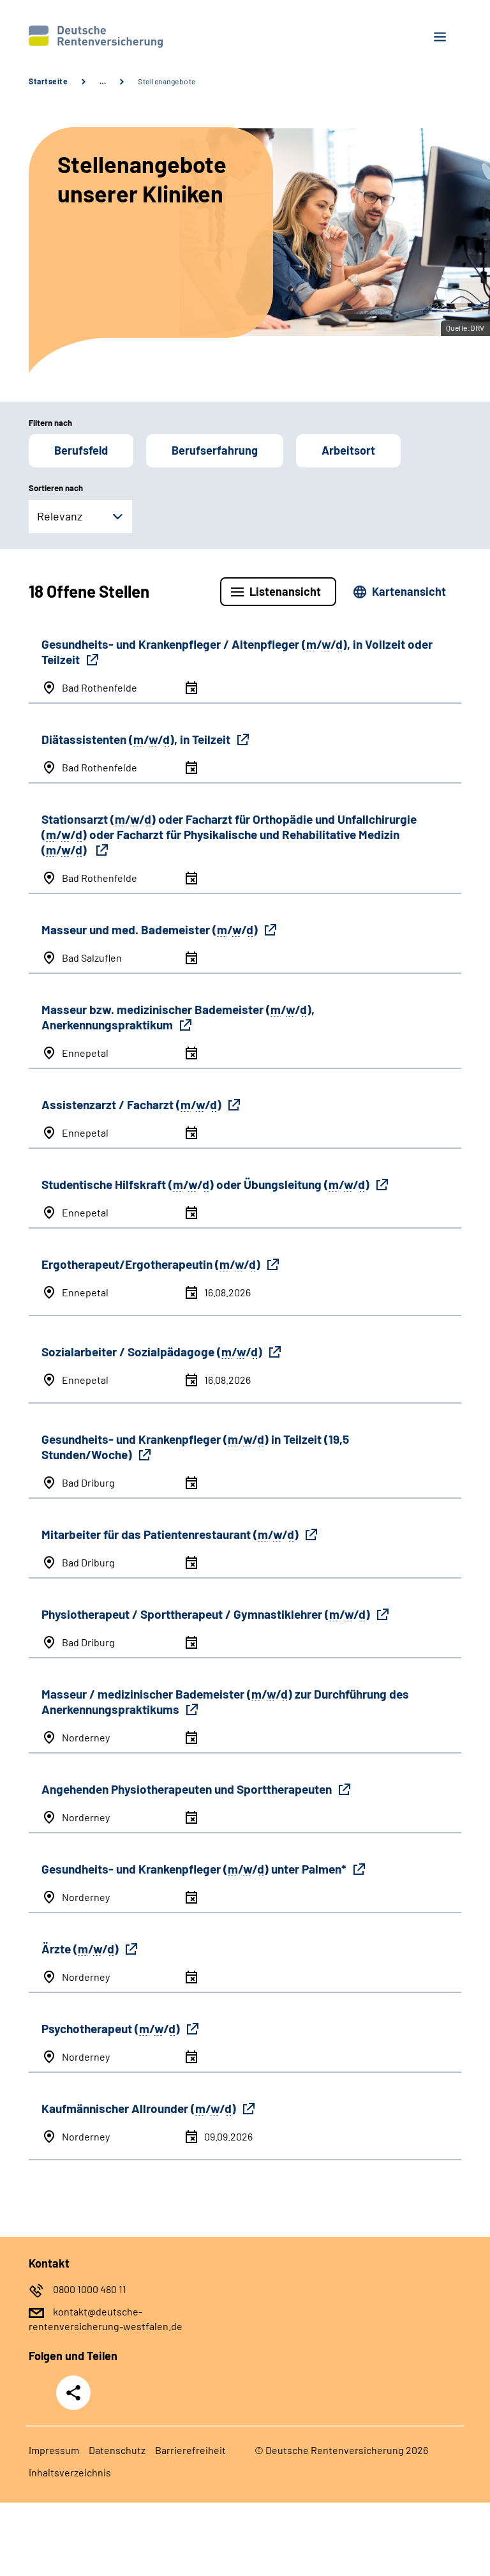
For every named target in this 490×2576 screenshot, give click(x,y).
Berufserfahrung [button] (215, 450)
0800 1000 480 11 (90, 2289)
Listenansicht (285, 591)
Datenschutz (117, 2450)
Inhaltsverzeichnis (70, 2472)
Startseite (48, 81)
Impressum (54, 2450)
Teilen (73, 2393)
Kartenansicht (409, 591)
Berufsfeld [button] (81, 450)
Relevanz (60, 516)
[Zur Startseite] (132, 37)
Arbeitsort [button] (348, 450)
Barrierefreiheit (190, 2450)
